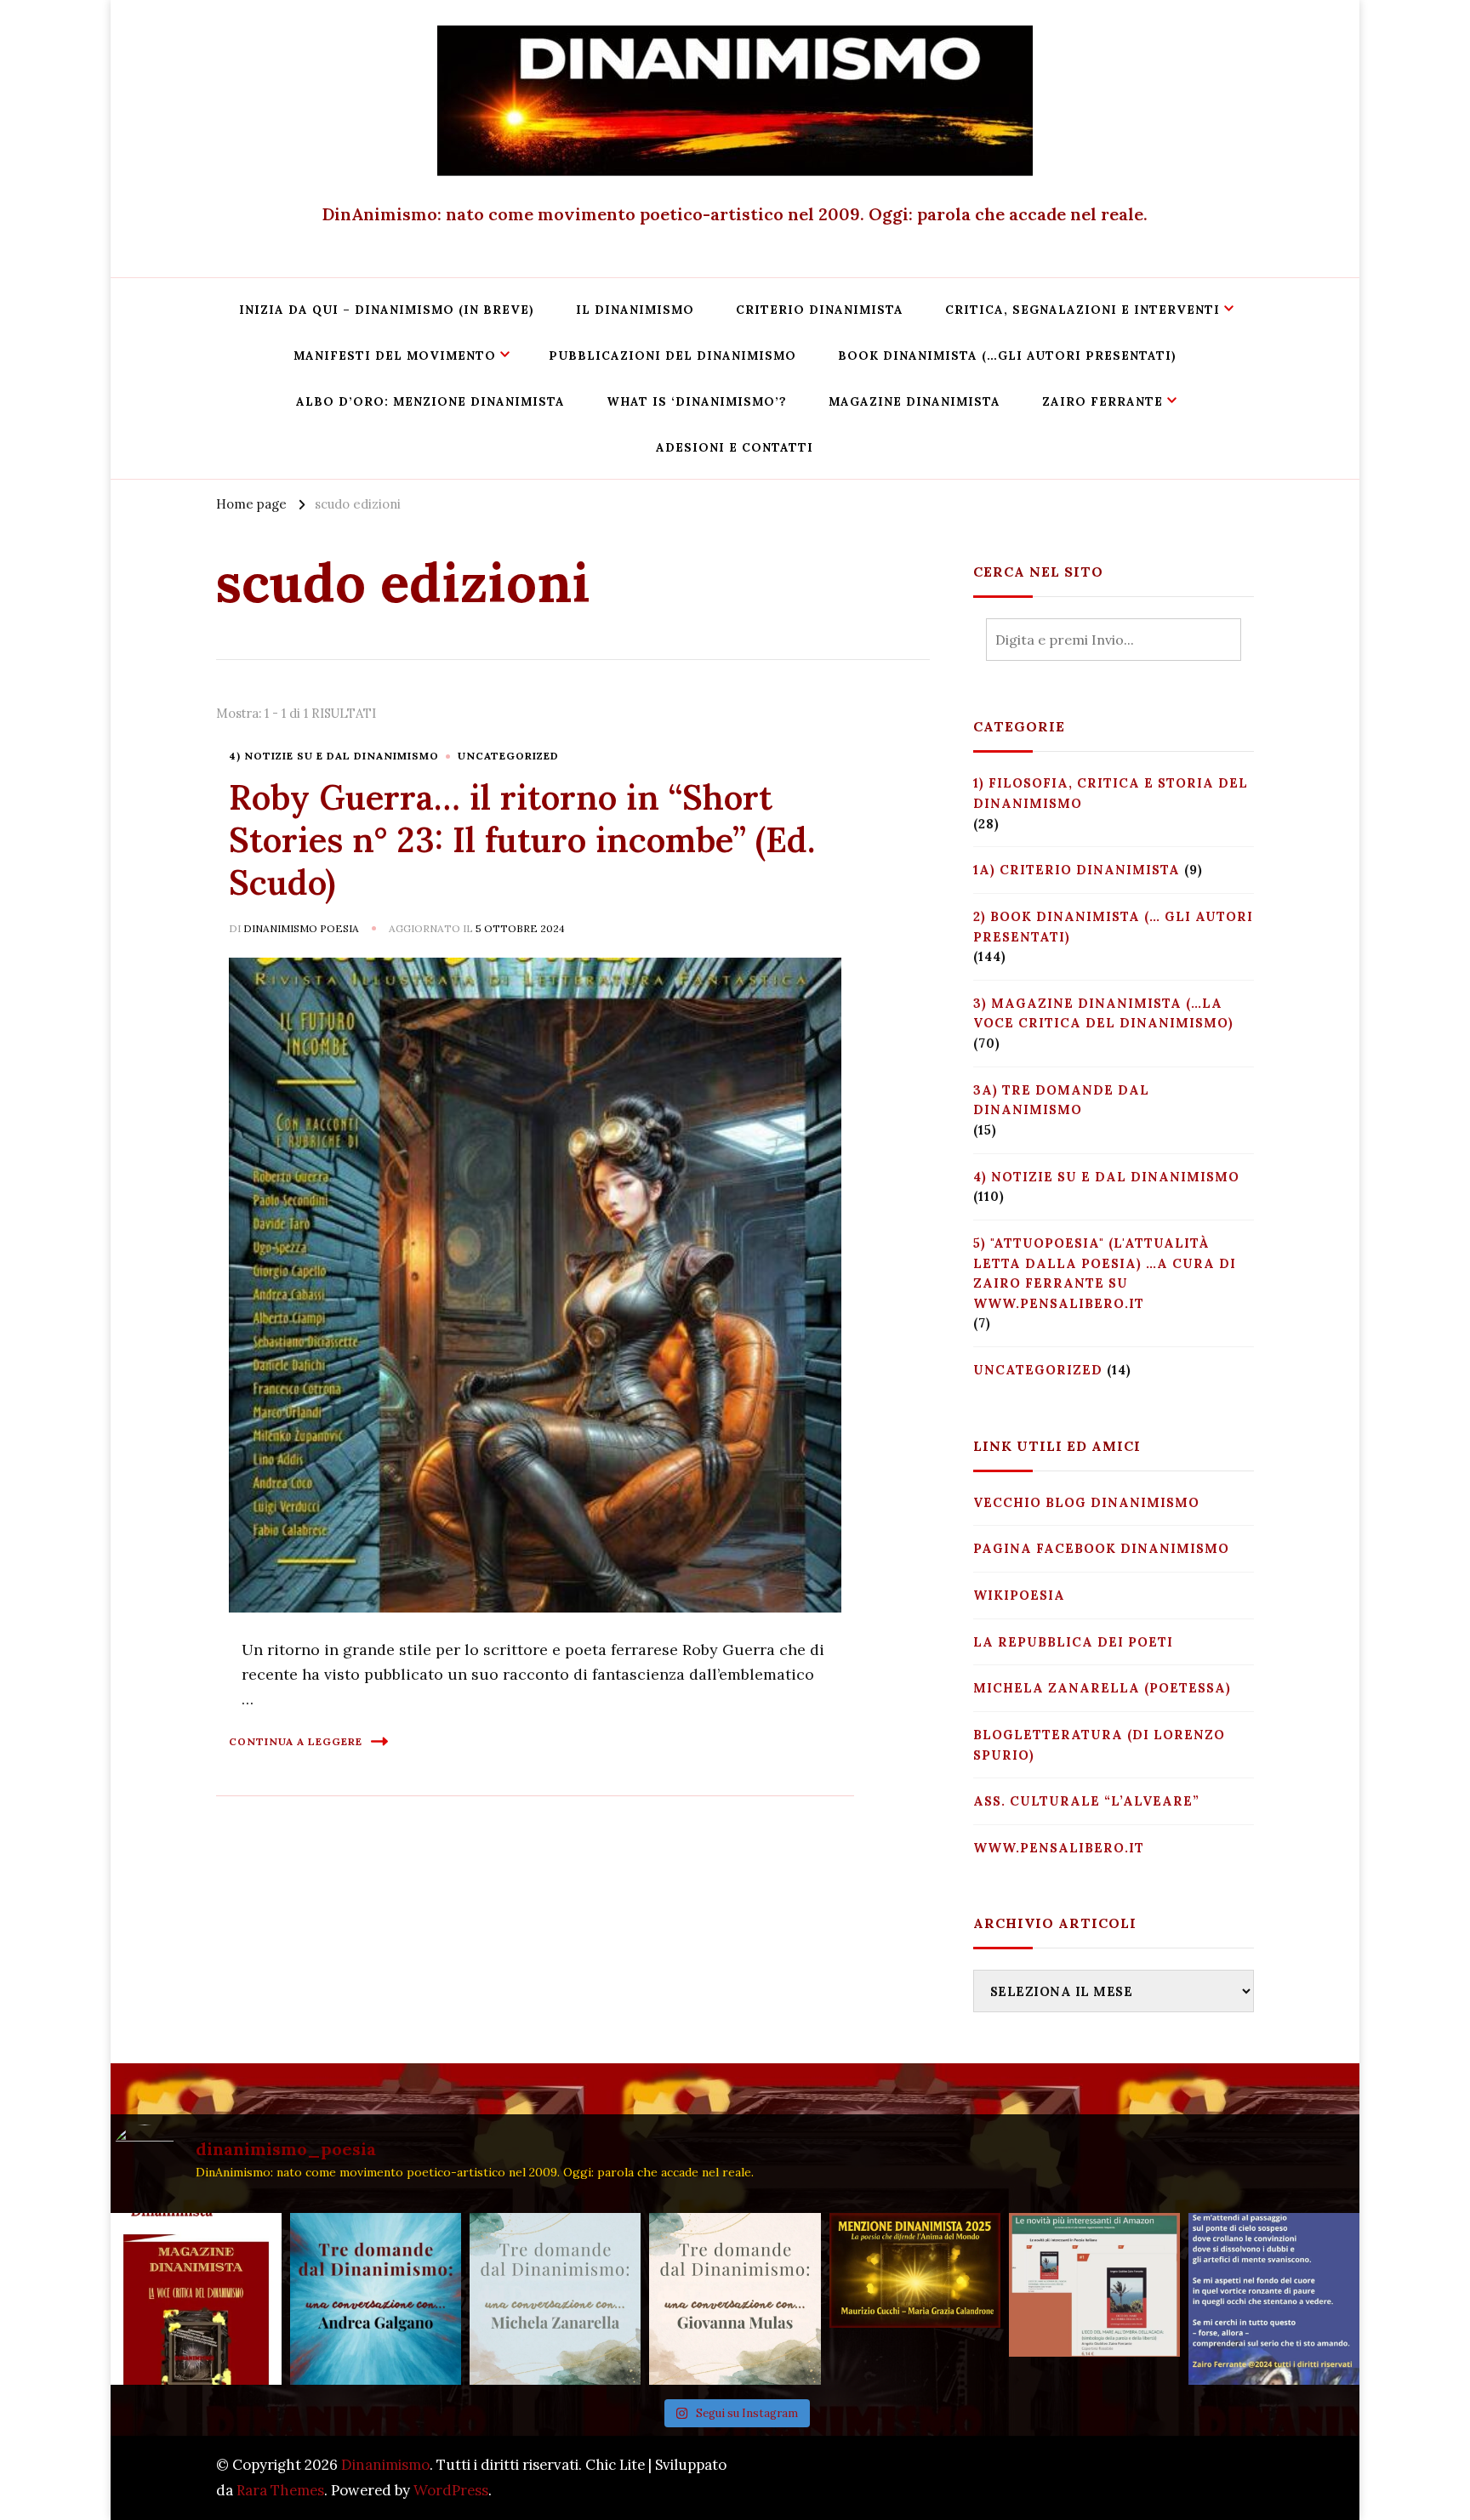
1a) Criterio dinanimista (1077, 870)
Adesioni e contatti (735, 447)
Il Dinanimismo (635, 310)
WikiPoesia (1019, 1595)
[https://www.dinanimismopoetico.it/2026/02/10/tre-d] (376, 2298)
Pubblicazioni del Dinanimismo (672, 356)
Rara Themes (280, 2490)
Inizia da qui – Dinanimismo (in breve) (387, 310)
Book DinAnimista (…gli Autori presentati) (1007, 356)
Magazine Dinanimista (914, 401)
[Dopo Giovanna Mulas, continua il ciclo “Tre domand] (555, 2298)
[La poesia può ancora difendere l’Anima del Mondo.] (915, 2298)
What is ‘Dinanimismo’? (697, 401)
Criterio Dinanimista (820, 310)
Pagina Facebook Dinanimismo (1101, 1548)
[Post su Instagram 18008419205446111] (1274, 2298)
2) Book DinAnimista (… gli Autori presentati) (1113, 927)
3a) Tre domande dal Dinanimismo (1061, 1100)
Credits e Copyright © (1179, 2477)
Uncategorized (508, 756)
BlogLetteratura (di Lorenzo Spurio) (1099, 1745)
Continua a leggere (296, 1741)
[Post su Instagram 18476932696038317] (1094, 2298)
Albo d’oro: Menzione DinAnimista (430, 401)
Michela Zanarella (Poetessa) (1102, 1688)
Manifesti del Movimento (395, 356)
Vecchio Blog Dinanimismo (1086, 1502)
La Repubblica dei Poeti (1073, 1642)
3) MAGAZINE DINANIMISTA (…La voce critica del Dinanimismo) (1103, 1013)
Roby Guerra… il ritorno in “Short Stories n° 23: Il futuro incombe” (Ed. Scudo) (522, 840)
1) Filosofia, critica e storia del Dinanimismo (1111, 793)
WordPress (451, 2490)
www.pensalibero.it (1059, 1848)
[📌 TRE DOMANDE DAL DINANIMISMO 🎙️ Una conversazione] (735, 2298)
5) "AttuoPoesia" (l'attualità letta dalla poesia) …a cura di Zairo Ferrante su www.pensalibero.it (1105, 1273)
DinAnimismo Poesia (301, 928)
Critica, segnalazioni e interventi (1083, 310)
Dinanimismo (385, 2465)
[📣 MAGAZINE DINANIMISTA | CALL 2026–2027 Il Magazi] (196, 2298)
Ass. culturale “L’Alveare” (1086, 1801)
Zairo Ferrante (1102, 401)
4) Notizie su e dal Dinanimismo (334, 756)
